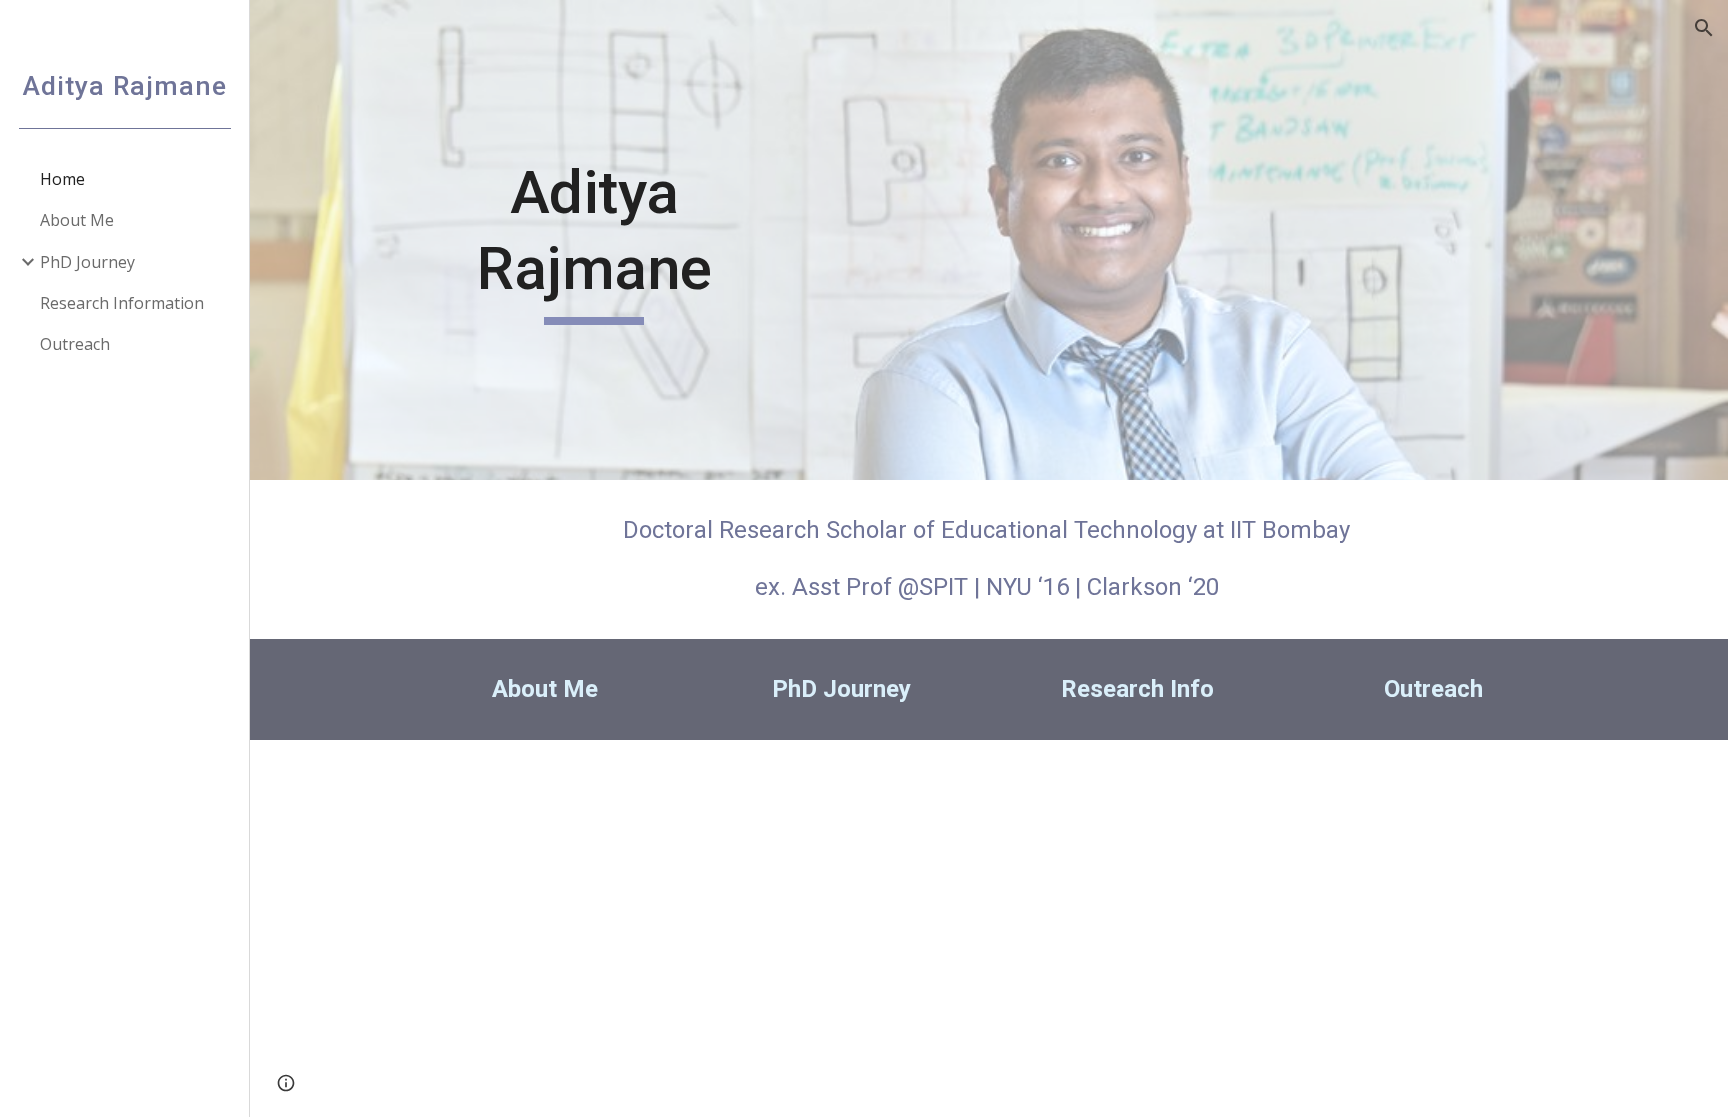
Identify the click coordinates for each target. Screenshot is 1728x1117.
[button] (1704, 28)
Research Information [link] (122, 303)
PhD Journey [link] (87, 262)
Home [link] (62, 179)
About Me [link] (77, 220)
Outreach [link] (75, 344)
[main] (594, 239)
